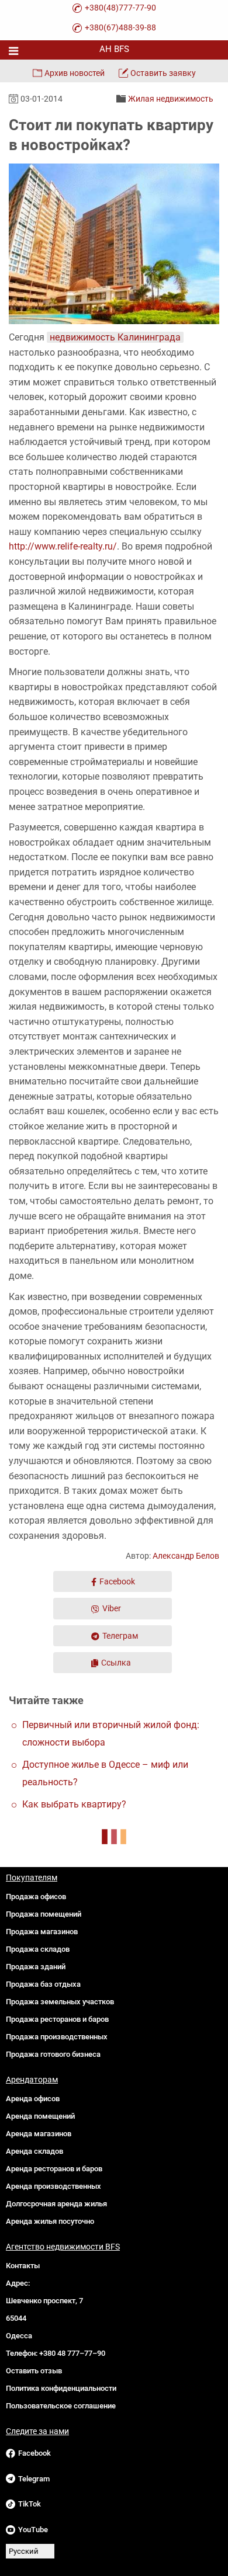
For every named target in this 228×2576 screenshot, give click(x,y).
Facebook (117, 1581)
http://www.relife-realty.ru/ (63, 546)
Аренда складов (34, 2151)
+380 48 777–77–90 (72, 2353)
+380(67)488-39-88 (120, 27)
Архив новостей (75, 73)
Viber (112, 1608)
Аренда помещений (40, 2116)
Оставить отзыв (34, 2371)
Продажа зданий (36, 1967)
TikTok (30, 2504)
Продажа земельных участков (60, 2002)
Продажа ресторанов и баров (57, 2019)
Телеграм (120, 1636)
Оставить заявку (163, 73)
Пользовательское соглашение (61, 2406)
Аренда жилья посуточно (50, 2221)
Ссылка (116, 1663)
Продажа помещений (44, 1914)
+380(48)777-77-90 (120, 8)
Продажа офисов (36, 1897)
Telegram (34, 2479)
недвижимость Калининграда (115, 337)
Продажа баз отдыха (43, 1984)
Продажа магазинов (42, 1932)
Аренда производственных (53, 2186)
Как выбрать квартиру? (74, 1804)
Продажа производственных (57, 2037)
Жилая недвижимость (171, 99)
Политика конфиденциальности (61, 2388)
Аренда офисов (33, 2099)
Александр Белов (186, 1556)
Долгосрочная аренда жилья (56, 2204)
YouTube (33, 2530)
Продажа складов (38, 1949)
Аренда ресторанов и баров (54, 2169)
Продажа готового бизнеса (53, 2054)
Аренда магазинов (39, 2134)
